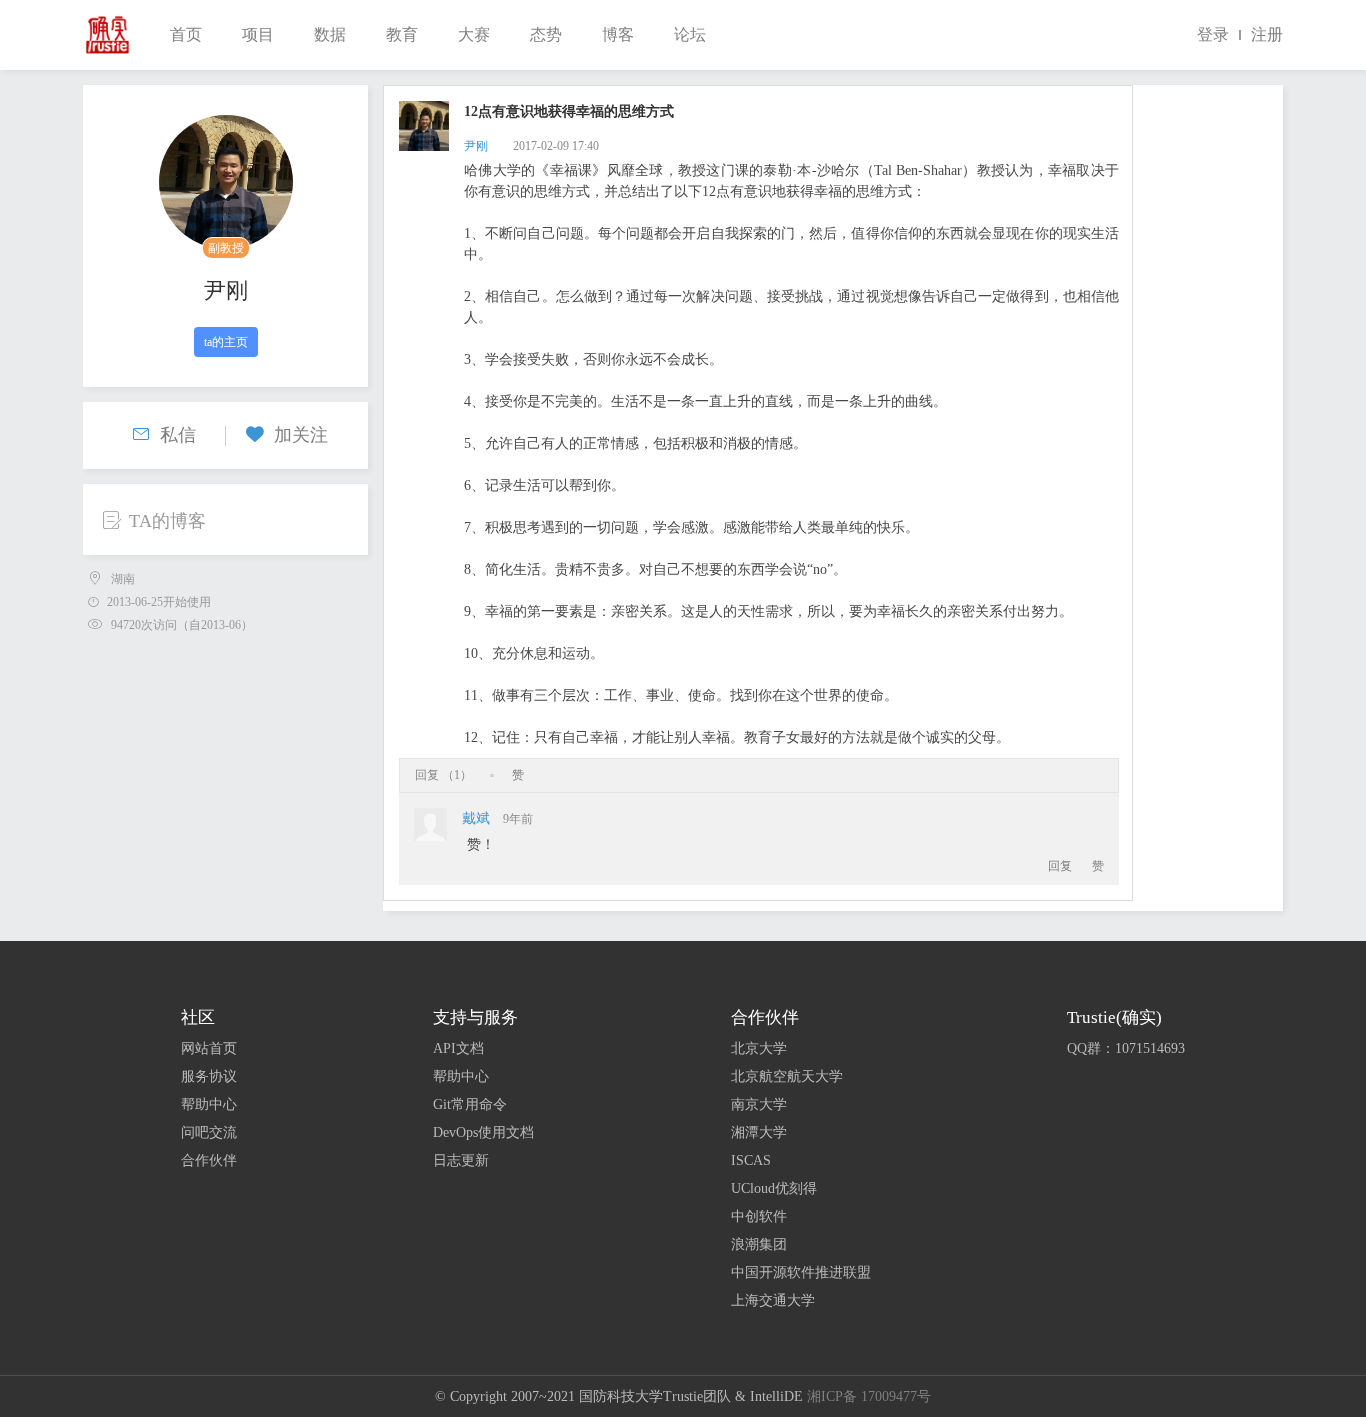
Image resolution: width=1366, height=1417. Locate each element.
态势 (546, 34)
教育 (402, 34)
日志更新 (461, 1160)
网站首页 (209, 1048)
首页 (186, 34)
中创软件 (759, 1216)
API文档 (458, 1048)
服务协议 (209, 1076)
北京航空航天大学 (787, 1076)
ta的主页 (226, 342)
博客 (618, 34)
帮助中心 (209, 1104)
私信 (178, 435)
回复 (1060, 866)
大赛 (474, 34)
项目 (258, 34)
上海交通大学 (773, 1300)
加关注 (301, 435)
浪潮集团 (759, 1244)
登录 (1213, 34)
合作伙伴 (209, 1160)
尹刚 (226, 290)
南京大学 (759, 1104)
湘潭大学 (759, 1132)
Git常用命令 (470, 1104)
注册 (1267, 34)
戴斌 (476, 818)
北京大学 (759, 1048)
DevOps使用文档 (483, 1132)
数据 (330, 34)
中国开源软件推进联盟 (801, 1272)
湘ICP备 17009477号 (869, 1396)
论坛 (690, 34)
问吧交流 (209, 1132)
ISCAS (751, 1160)
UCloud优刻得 (774, 1188)
